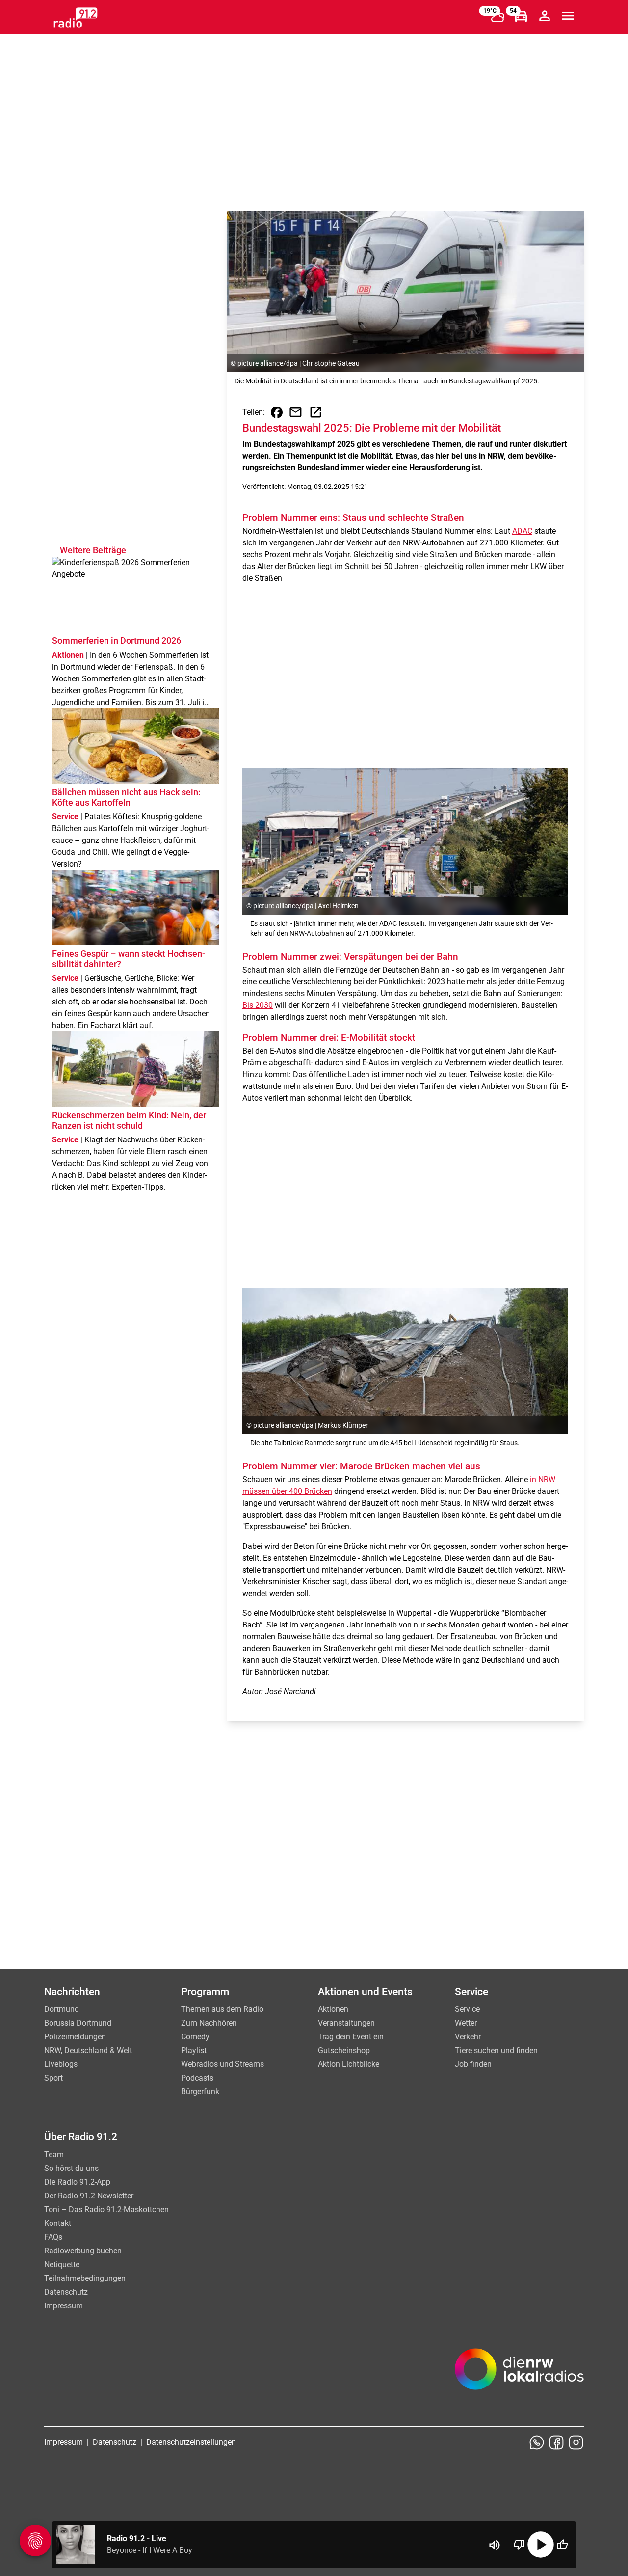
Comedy (195, 2037)
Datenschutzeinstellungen (191, 2442)
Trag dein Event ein (351, 2037)
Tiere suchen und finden (496, 2050)
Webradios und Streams (222, 2064)
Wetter (466, 2023)
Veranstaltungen (346, 2023)
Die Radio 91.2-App (77, 2182)
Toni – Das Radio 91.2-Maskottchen (106, 2210)
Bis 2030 (258, 1005)
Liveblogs (61, 2064)
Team (54, 2155)
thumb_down (519, 2545)
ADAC (522, 531)
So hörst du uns (71, 2168)
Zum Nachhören (209, 2023)
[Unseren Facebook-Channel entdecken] (556, 2442)
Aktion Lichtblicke (349, 2064)
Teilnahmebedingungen (85, 2278)
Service (467, 2009)
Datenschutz (66, 2292)
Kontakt (58, 2223)
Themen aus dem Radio (222, 2009)
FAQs (53, 2237)
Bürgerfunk (200, 2092)
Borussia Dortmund (78, 2023)
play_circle (541, 2545)
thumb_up (562, 2545)
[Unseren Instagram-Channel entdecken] (576, 2442)
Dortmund (62, 2009)
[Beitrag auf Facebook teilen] (277, 412)
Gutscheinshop (344, 2050)
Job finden (473, 2064)
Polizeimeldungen (75, 2037)
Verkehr (468, 2037)
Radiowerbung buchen (83, 2251)
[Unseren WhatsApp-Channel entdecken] (537, 2442)
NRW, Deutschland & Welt (88, 2050)
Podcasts (197, 2078)
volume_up (495, 2545)
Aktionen (333, 2009)
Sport (53, 2078)
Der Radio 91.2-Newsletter (89, 2196)
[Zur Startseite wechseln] (76, 18)
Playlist (194, 2050)
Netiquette (62, 2264)
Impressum (64, 2306)
